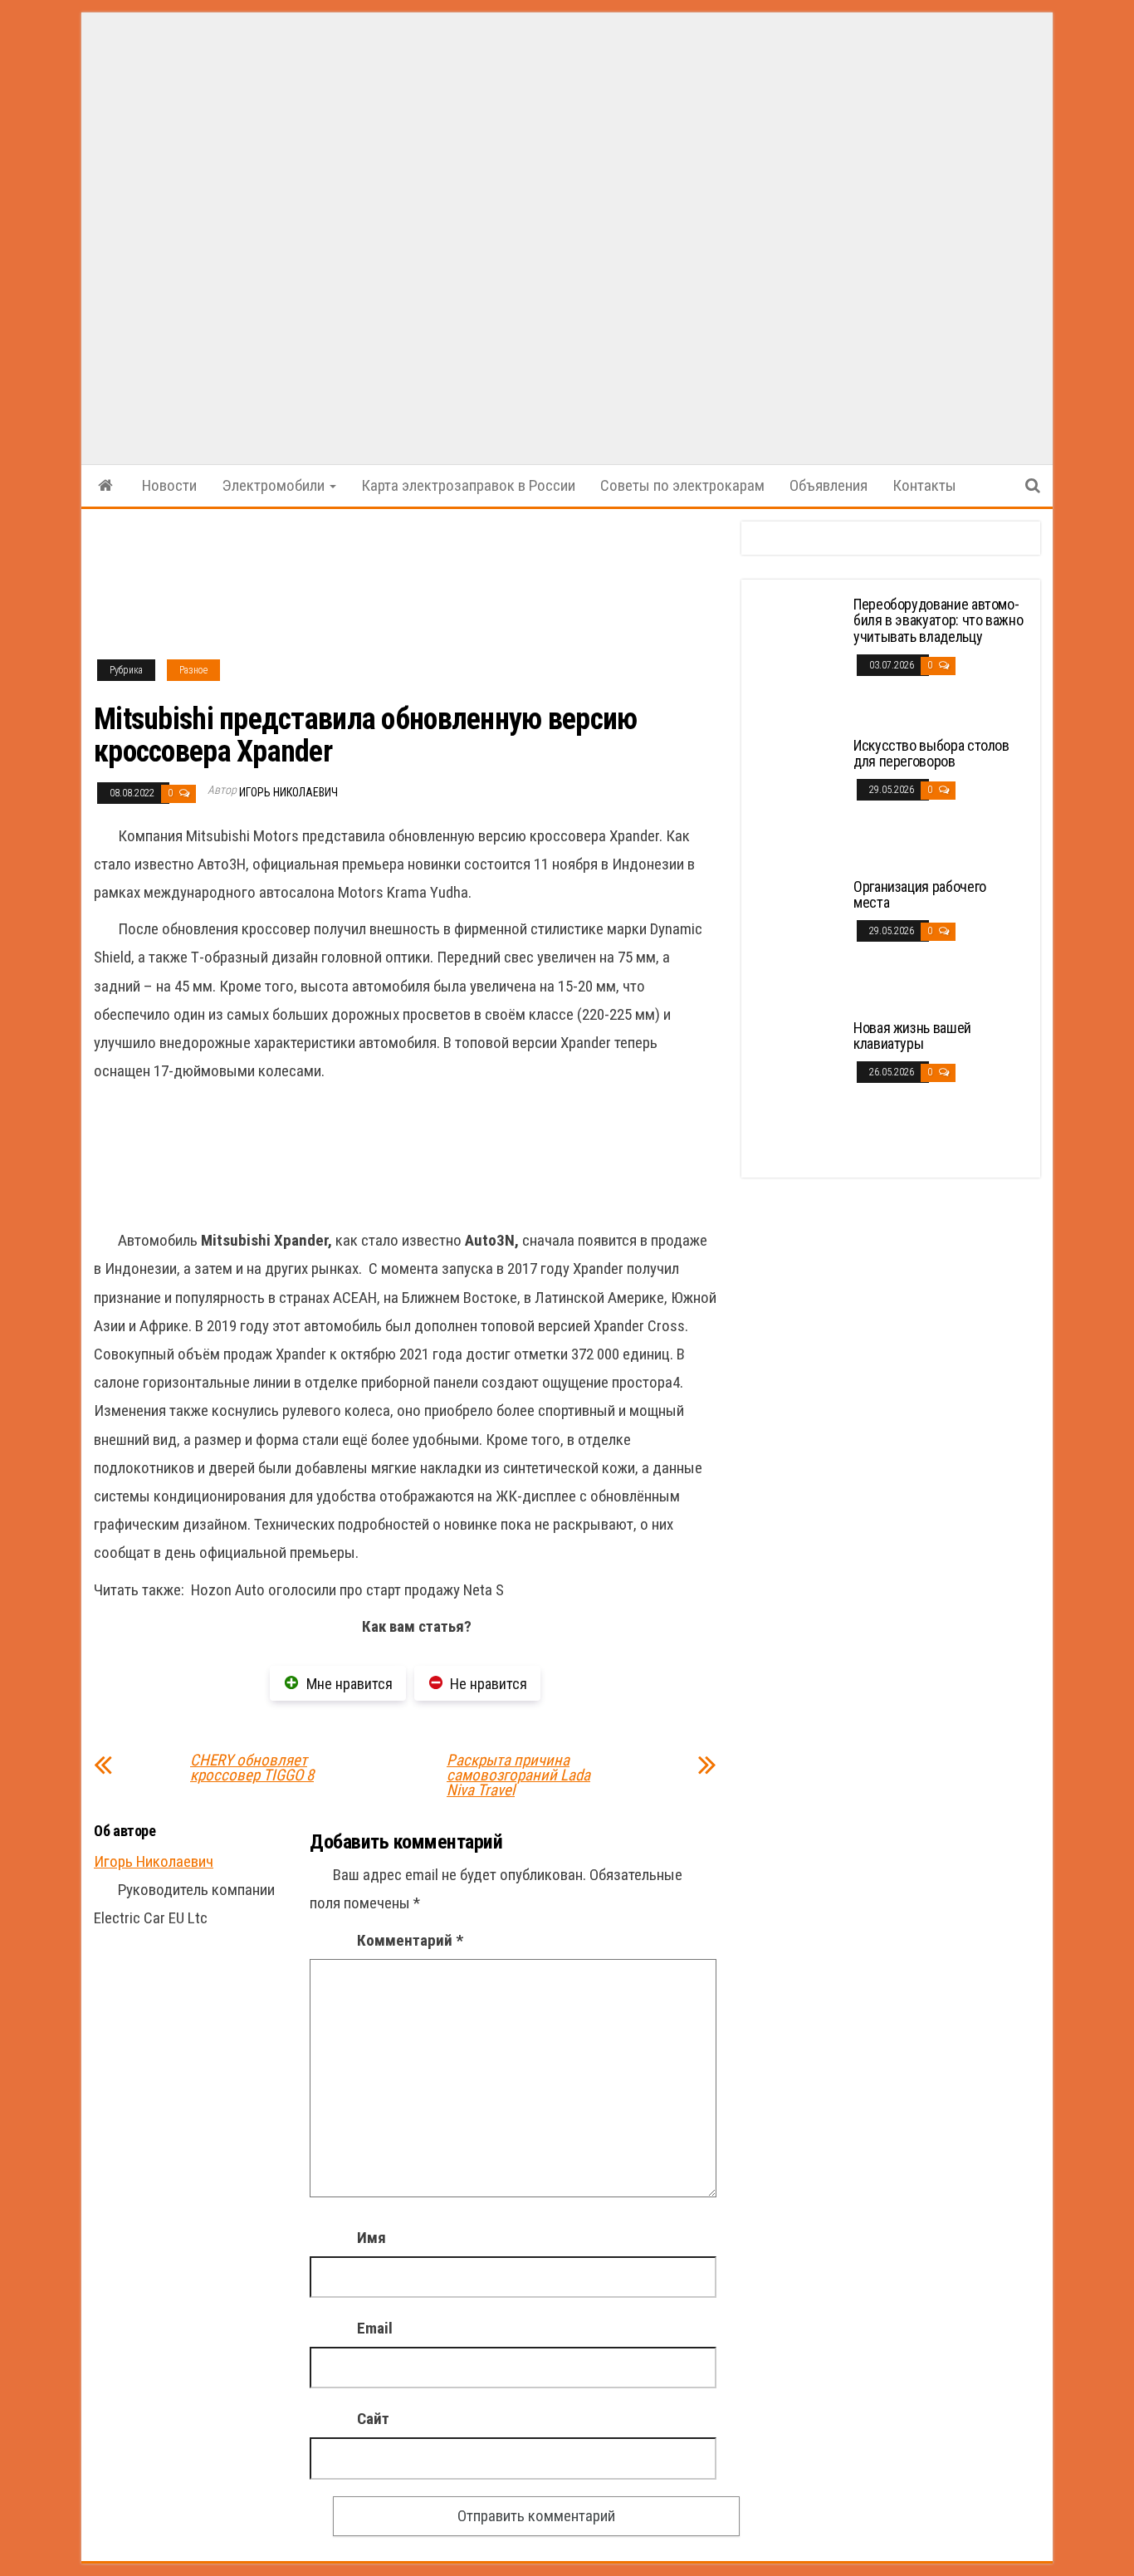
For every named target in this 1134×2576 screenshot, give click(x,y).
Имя (371, 2238)
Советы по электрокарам (682, 485)
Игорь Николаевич (288, 792)
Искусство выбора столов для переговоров (931, 754)
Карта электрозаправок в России (468, 485)
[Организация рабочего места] (799, 940)
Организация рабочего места (920, 895)
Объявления (829, 485)
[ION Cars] (105, 486)
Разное (193, 670)
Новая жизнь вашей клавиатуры (912, 1036)
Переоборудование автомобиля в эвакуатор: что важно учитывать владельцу (938, 621)
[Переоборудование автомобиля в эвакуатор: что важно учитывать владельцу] (799, 657)
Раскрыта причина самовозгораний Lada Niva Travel (518, 1775)
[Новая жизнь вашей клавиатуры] (799, 1081)
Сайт (373, 2419)
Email (375, 2328)
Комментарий (410, 1940)
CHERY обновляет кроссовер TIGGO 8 (252, 1768)
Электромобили (275, 485)
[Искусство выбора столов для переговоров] (799, 798)
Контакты (924, 485)
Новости (169, 485)
